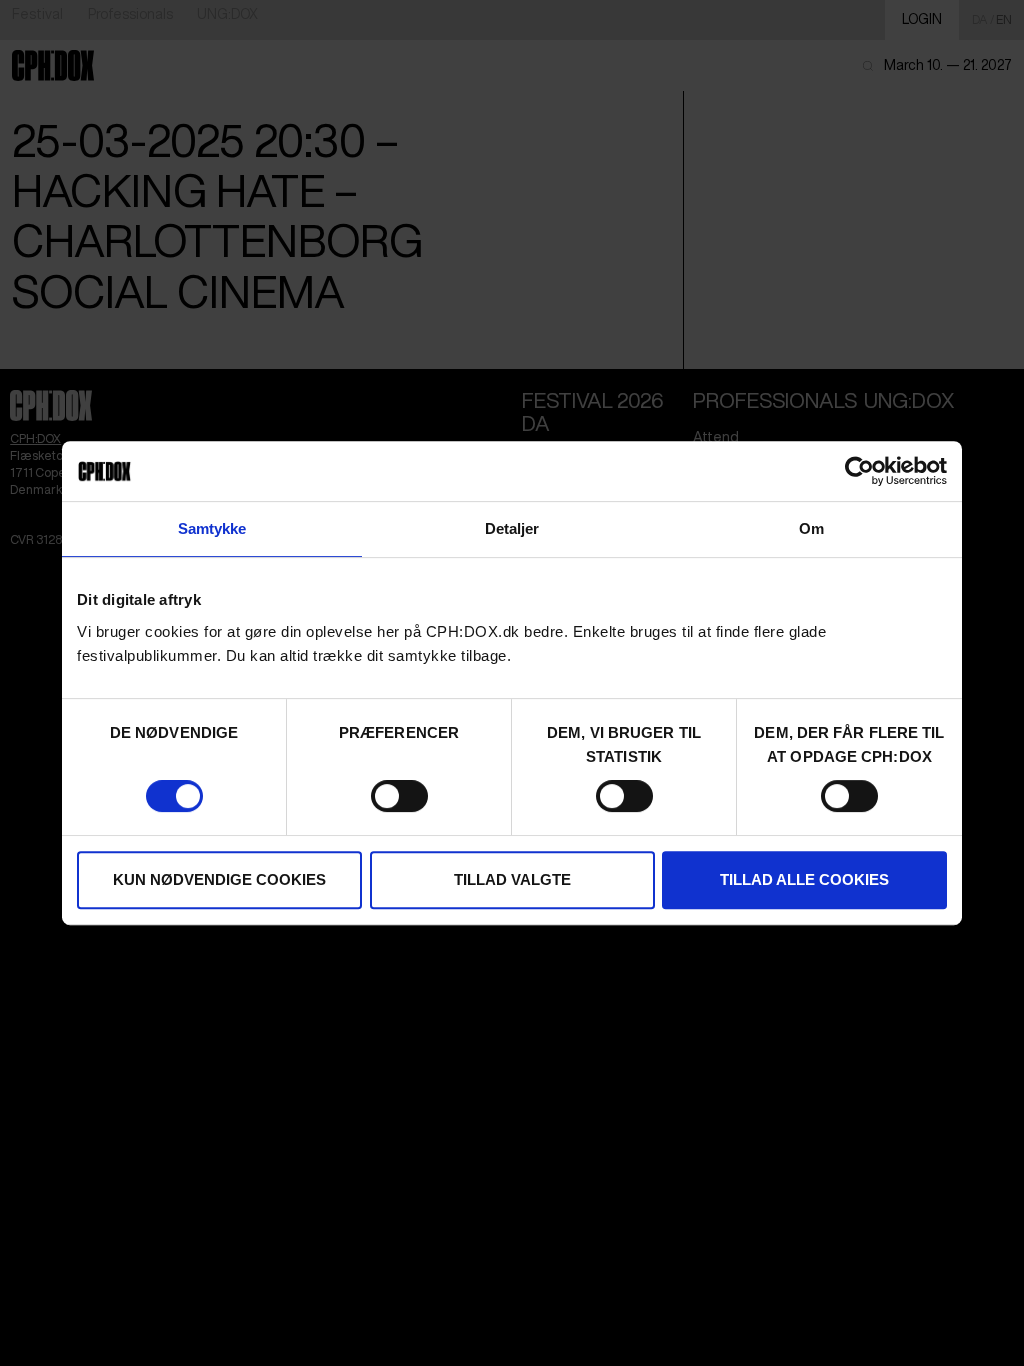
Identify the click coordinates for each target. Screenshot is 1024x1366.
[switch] (399, 796)
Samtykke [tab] (212, 528)
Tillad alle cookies (804, 879)
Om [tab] (811, 528)
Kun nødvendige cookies (219, 879)
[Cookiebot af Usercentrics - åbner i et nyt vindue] (859, 471)
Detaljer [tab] (512, 528)
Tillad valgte (512, 879)
